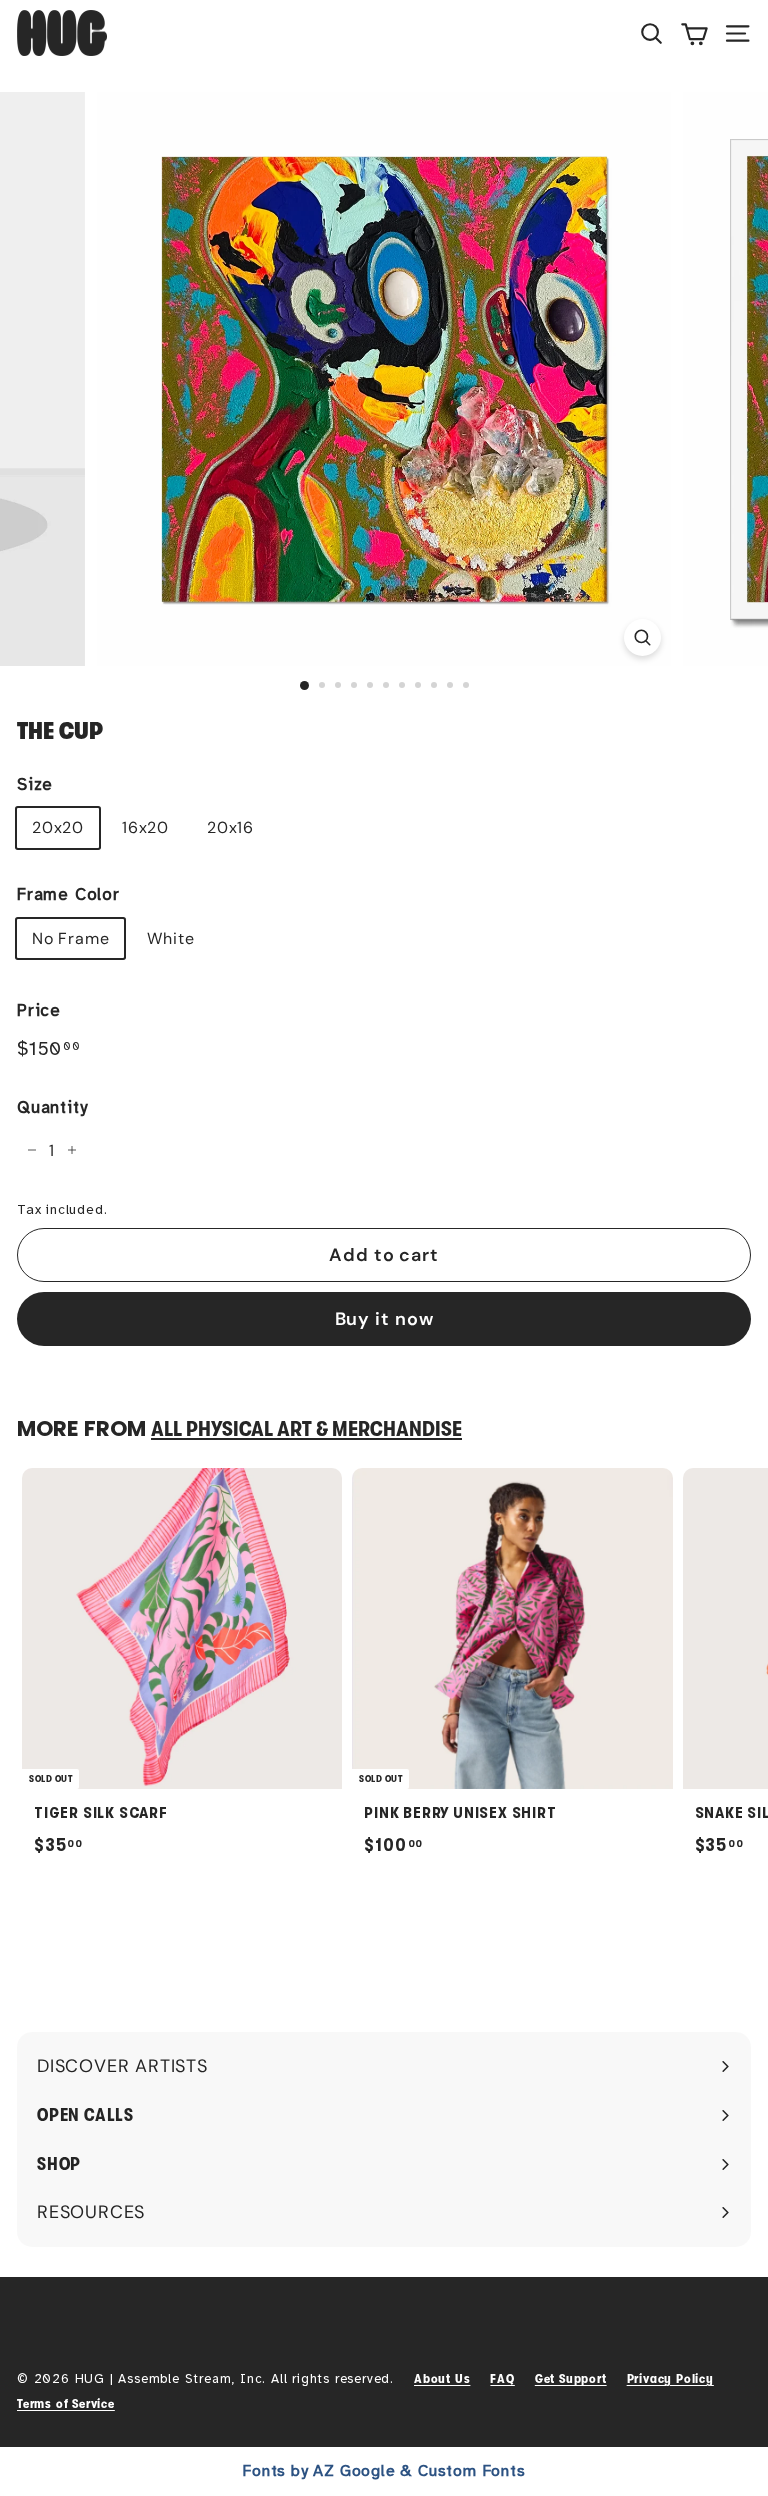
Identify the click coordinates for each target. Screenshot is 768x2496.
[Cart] (694, 33)
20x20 (58, 827)
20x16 (230, 827)
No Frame (70, 938)
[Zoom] (642, 637)
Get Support (571, 2378)
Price (39, 1010)
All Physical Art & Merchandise (306, 1429)
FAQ (502, 2378)
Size (35, 784)
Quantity (52, 1107)
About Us (442, 2378)
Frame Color (68, 894)
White (170, 938)
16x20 (145, 827)
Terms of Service (66, 2403)
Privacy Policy (670, 2378)
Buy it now (384, 1319)
